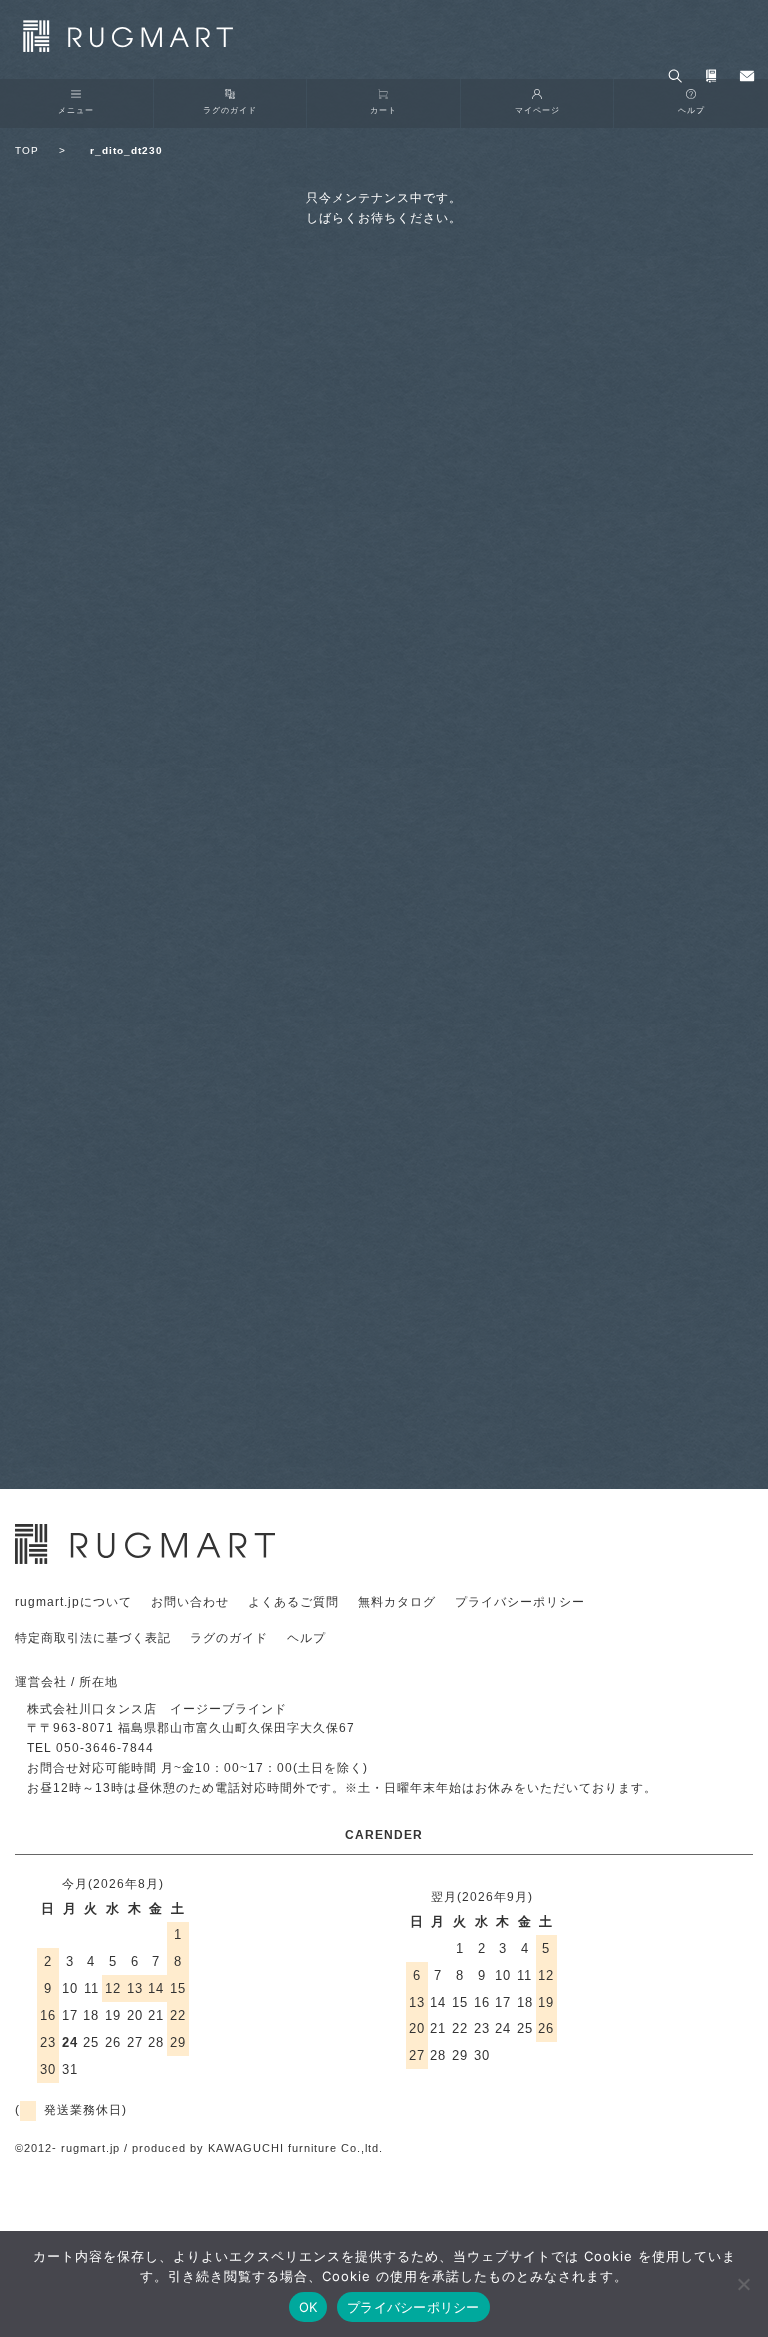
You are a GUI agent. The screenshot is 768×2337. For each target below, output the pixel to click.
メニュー (76, 110)
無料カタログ (397, 1602)
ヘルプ (306, 1638)
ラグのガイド (230, 110)
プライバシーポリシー (520, 1602)
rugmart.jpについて (73, 1602)
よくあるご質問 (293, 1602)
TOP (40, 150)
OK (308, 2307)
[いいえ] (743, 2284)
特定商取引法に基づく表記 (93, 1638)
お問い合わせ (190, 1602)
